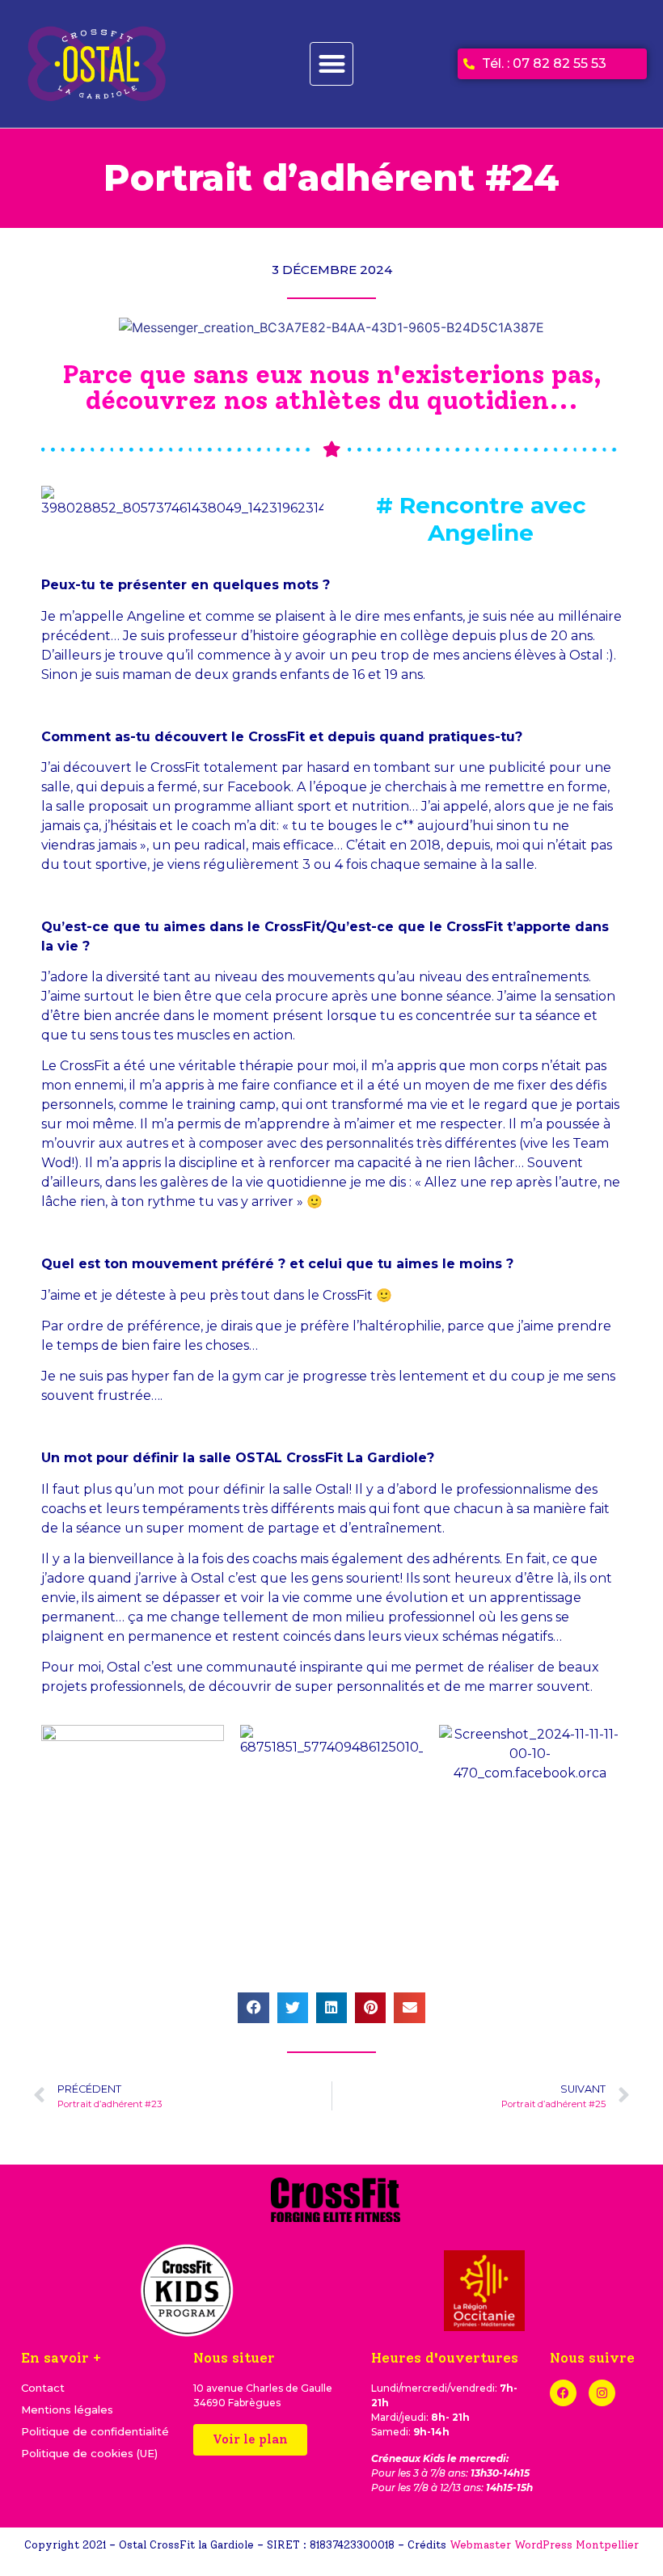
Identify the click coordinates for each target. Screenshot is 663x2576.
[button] (332, 64)
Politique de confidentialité (95, 2431)
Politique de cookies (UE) (89, 2453)
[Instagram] (602, 2393)
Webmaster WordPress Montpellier (544, 2545)
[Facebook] (563, 2393)
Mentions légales (67, 2409)
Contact (43, 2388)
